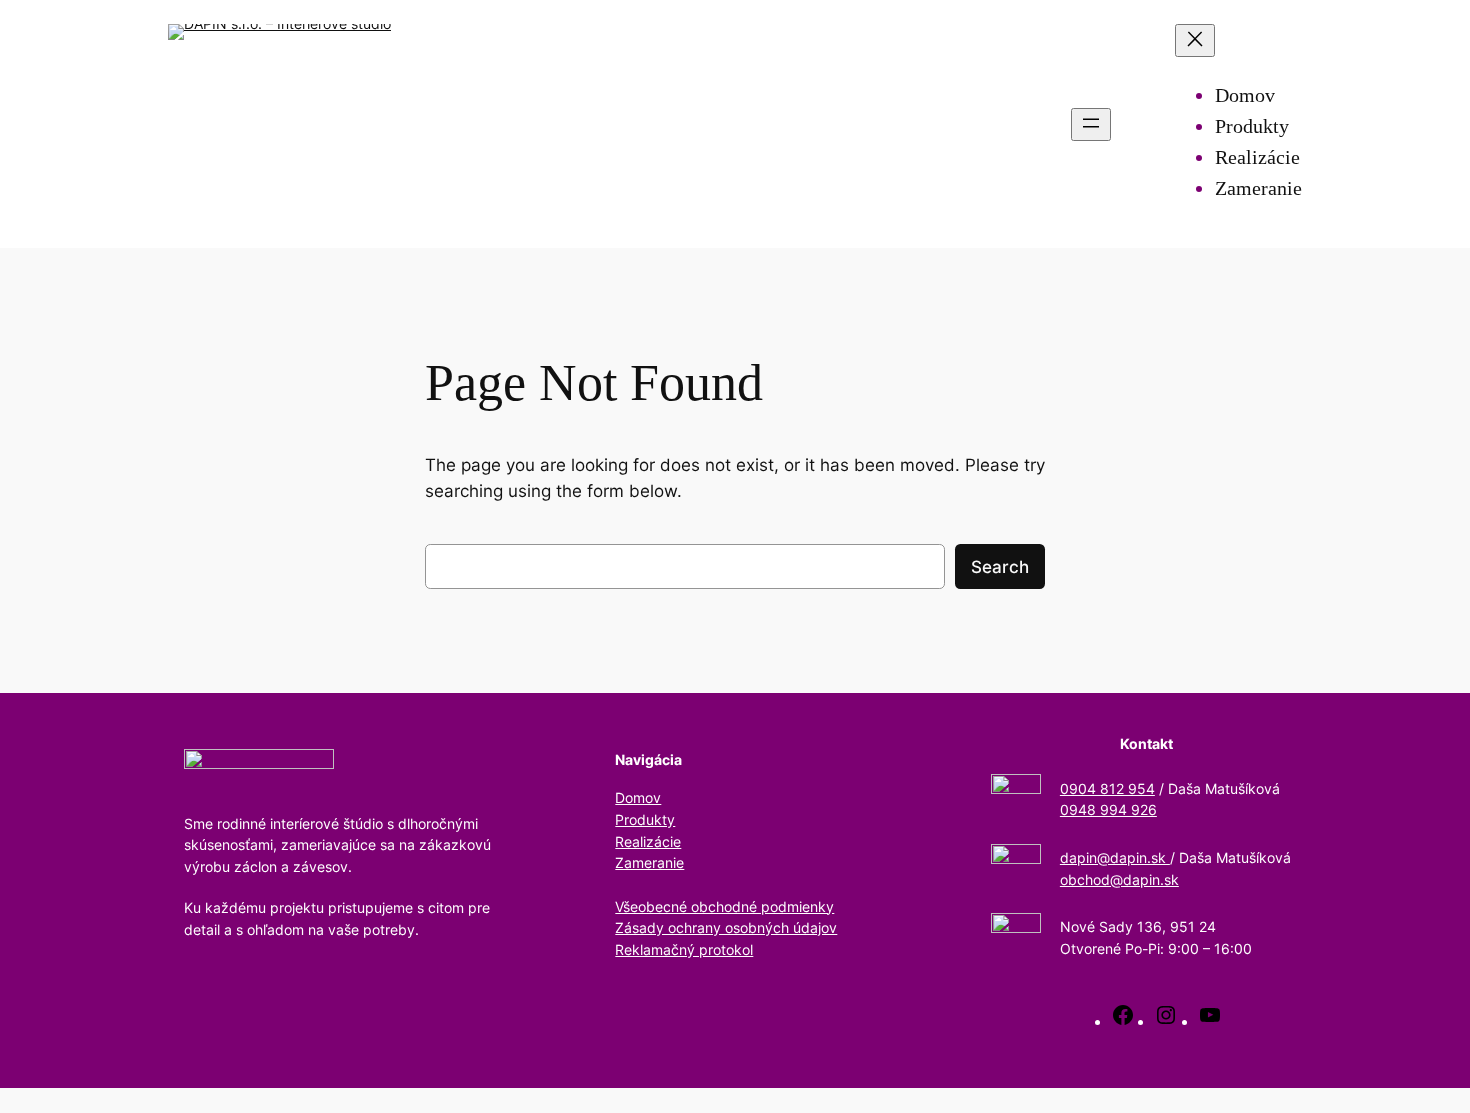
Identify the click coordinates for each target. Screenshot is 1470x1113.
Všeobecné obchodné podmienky (724, 906)
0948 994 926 (1108, 809)
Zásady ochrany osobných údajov (726, 927)
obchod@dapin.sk (1119, 879)
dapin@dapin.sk (1115, 857)
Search (1000, 567)
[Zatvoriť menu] (1195, 40)
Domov (638, 797)
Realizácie (648, 841)
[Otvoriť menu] (1091, 124)
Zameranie (649, 862)
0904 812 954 (1107, 788)
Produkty (645, 819)
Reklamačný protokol (684, 949)
